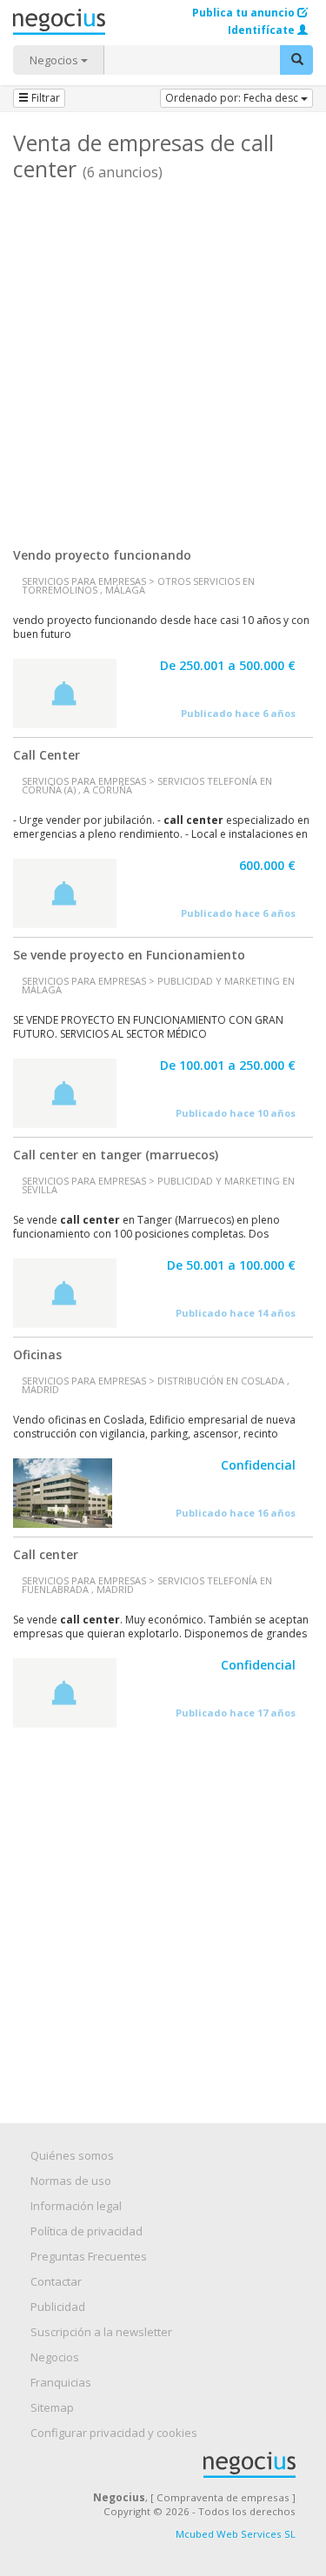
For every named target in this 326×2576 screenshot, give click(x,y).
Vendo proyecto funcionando (102, 555)
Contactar (56, 2281)
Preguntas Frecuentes (89, 2256)
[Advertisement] (163, 358)
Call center (46, 1554)
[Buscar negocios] (296, 60)
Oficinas (37, 1354)
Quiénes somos (72, 2155)
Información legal (76, 2206)
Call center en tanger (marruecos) (116, 1155)
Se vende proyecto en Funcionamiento (129, 955)
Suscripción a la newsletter (101, 2332)
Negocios (55, 60)
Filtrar (44, 98)
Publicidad (58, 2307)
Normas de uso (71, 2181)
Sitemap (52, 2407)
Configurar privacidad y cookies (114, 2433)
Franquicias (61, 2382)
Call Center (47, 755)
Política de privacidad (86, 2231)
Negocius (172, 2465)
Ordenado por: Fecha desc (233, 98)
